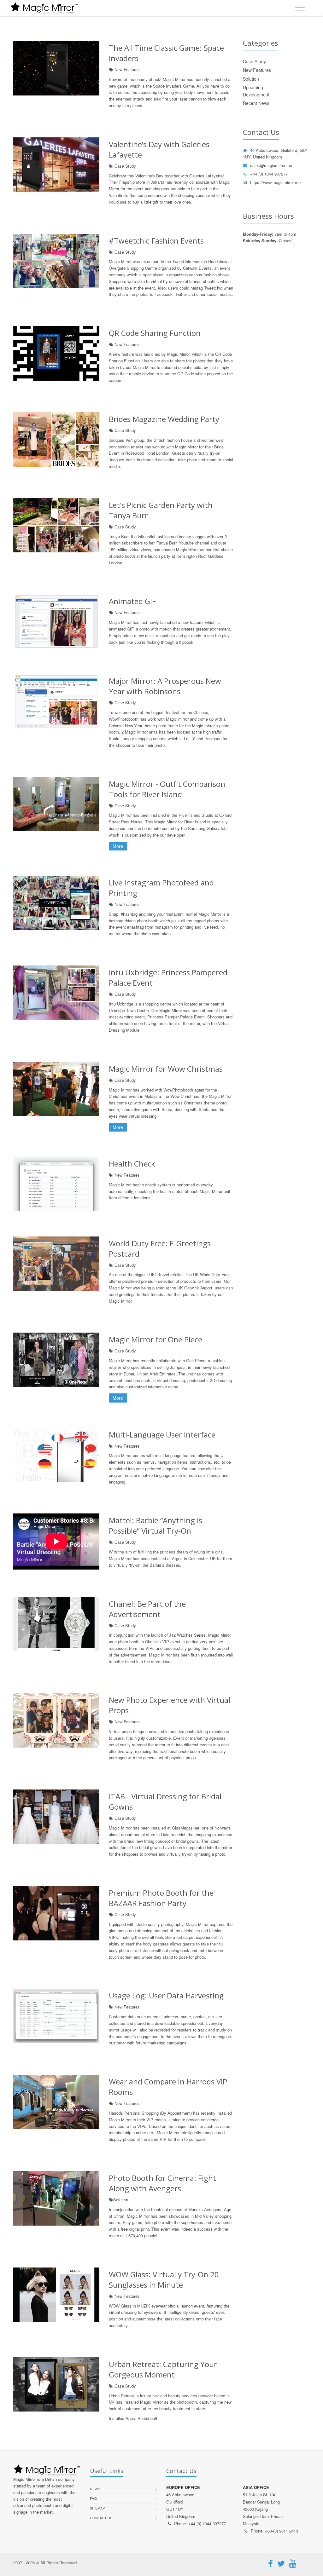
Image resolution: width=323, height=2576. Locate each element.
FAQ (93, 2498)
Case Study (254, 61)
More (118, 846)
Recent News (256, 103)
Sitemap (97, 2508)
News (95, 2489)
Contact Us (101, 2518)
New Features (257, 70)
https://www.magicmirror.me (275, 182)
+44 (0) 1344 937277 (269, 174)
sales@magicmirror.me (271, 165)
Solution (251, 79)
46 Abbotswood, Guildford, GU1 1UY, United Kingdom (275, 153)
